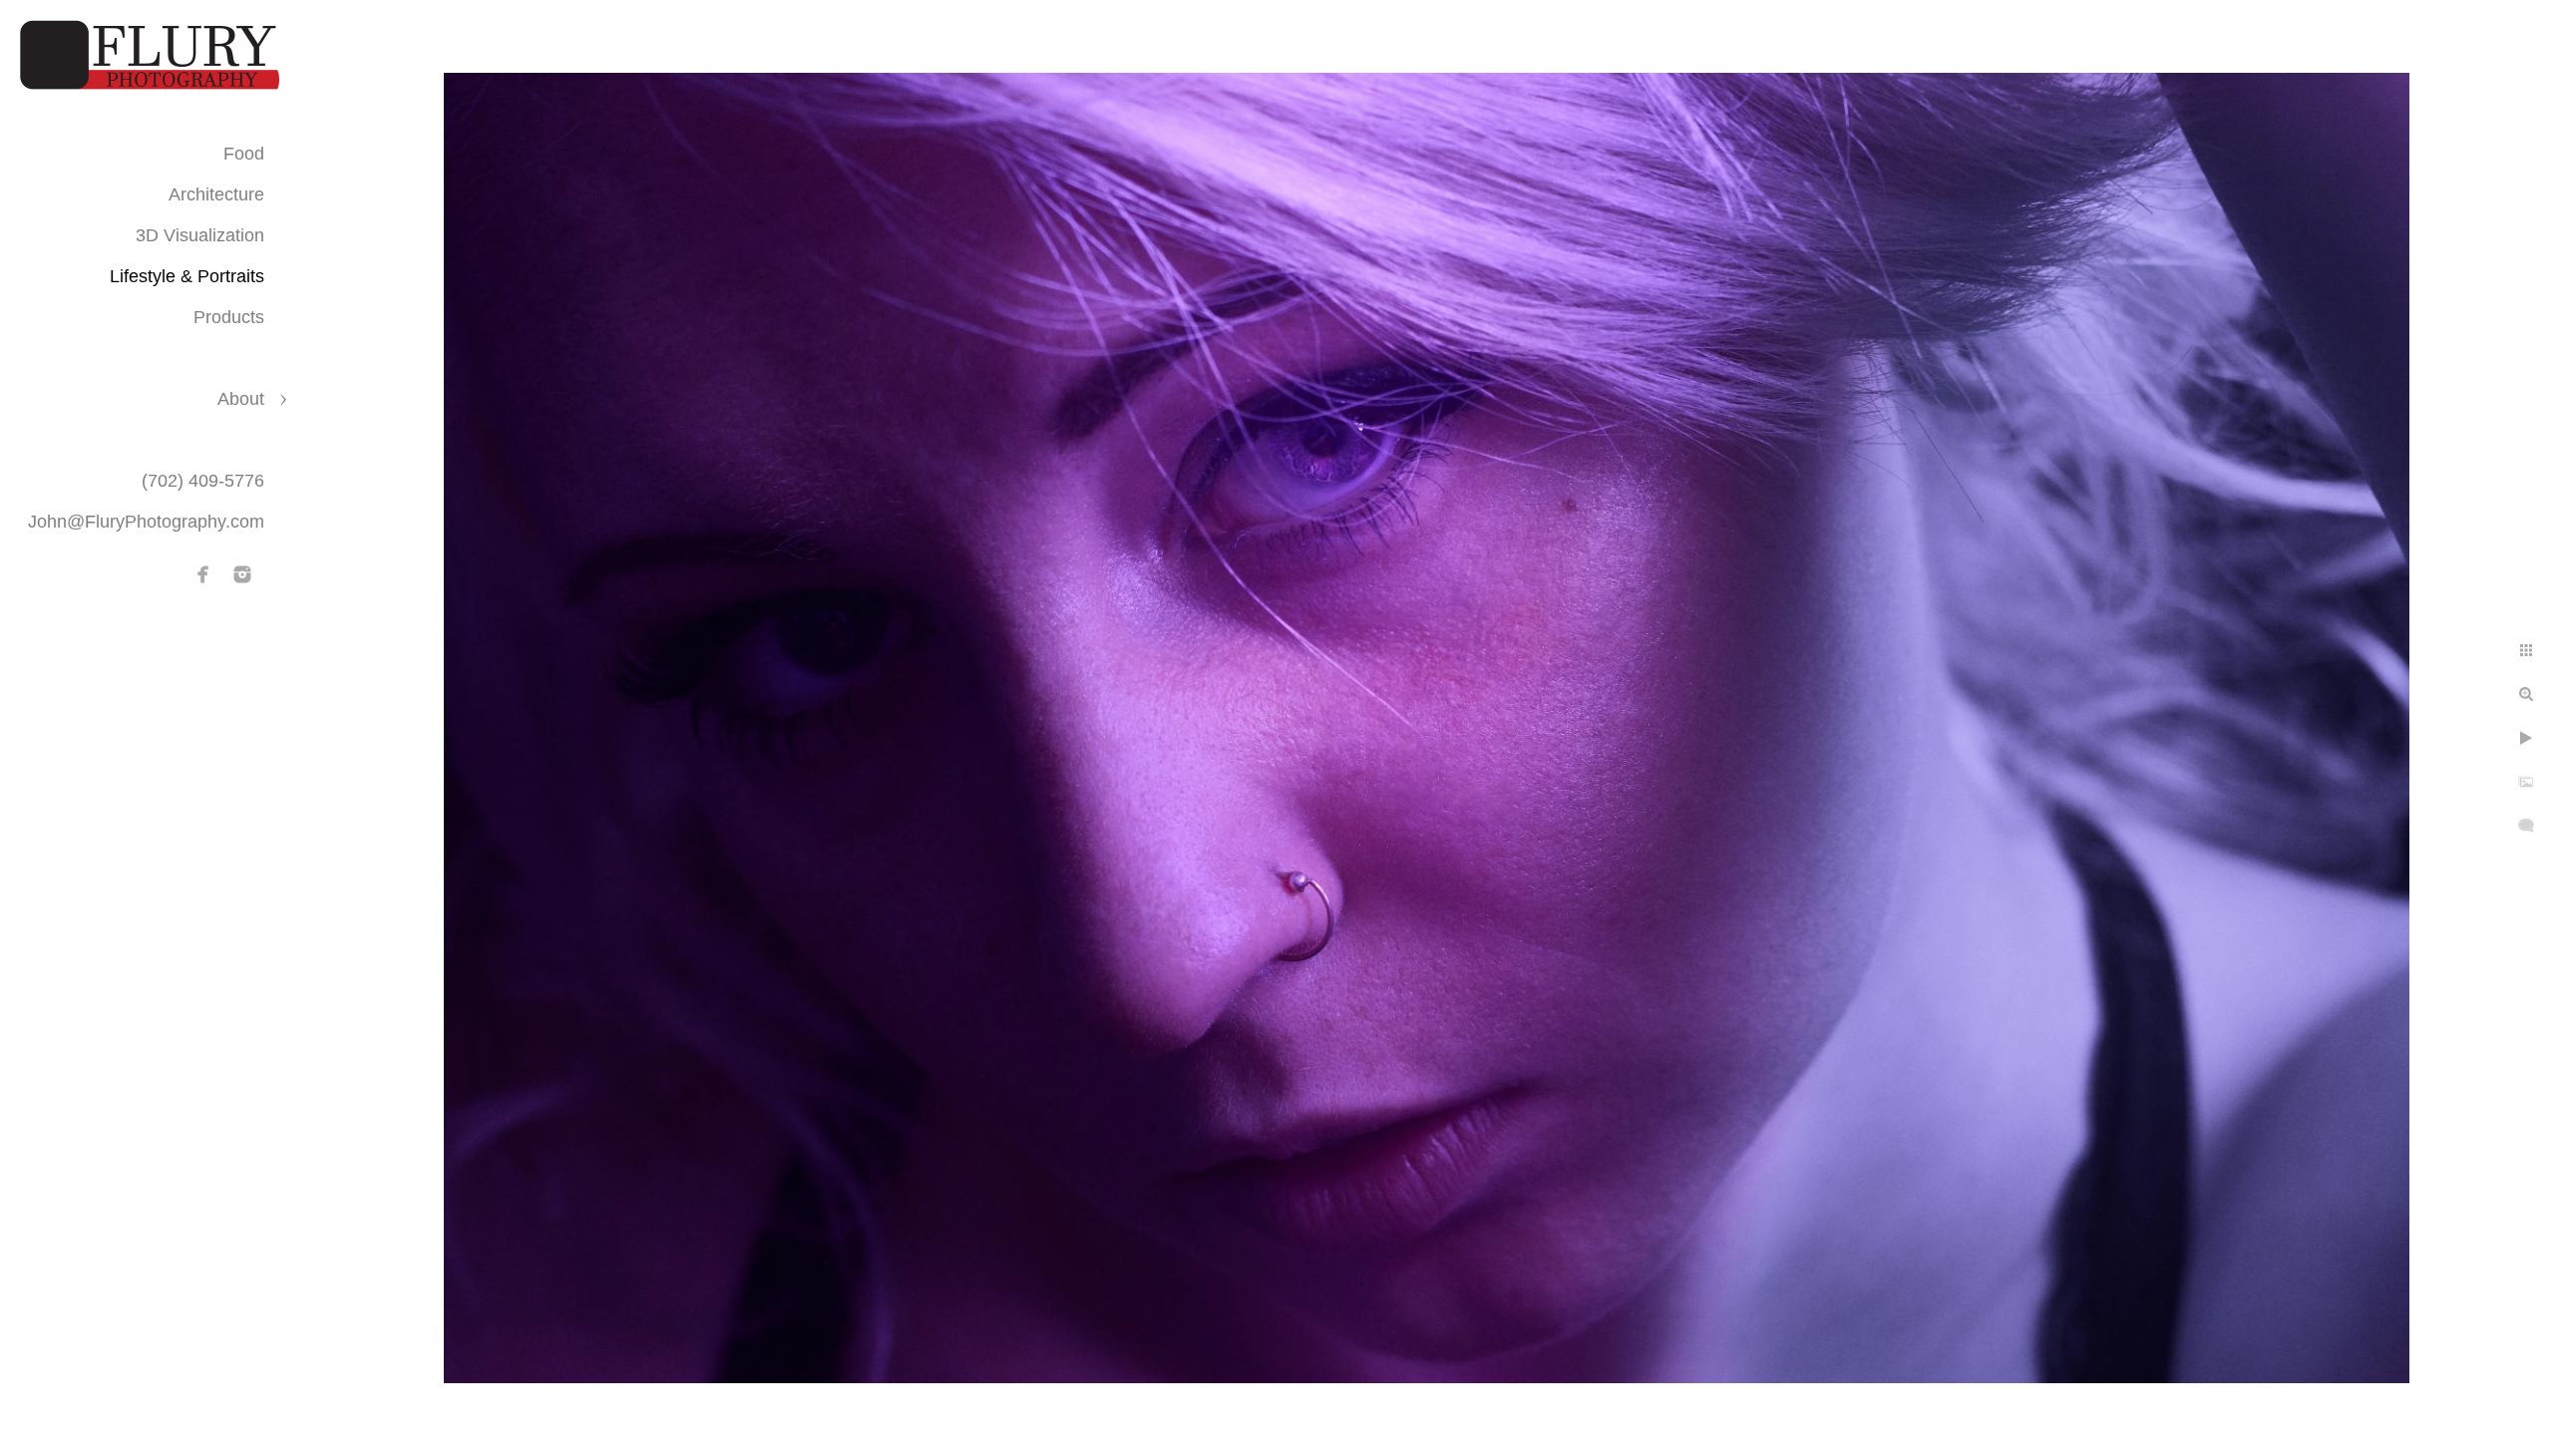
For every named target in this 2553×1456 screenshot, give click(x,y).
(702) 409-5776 (203, 481)
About (241, 399)
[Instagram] (242, 574)
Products (229, 317)
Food (244, 154)
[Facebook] (203, 574)
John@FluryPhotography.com (146, 522)
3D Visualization (200, 235)
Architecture (216, 194)
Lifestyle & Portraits (187, 276)
